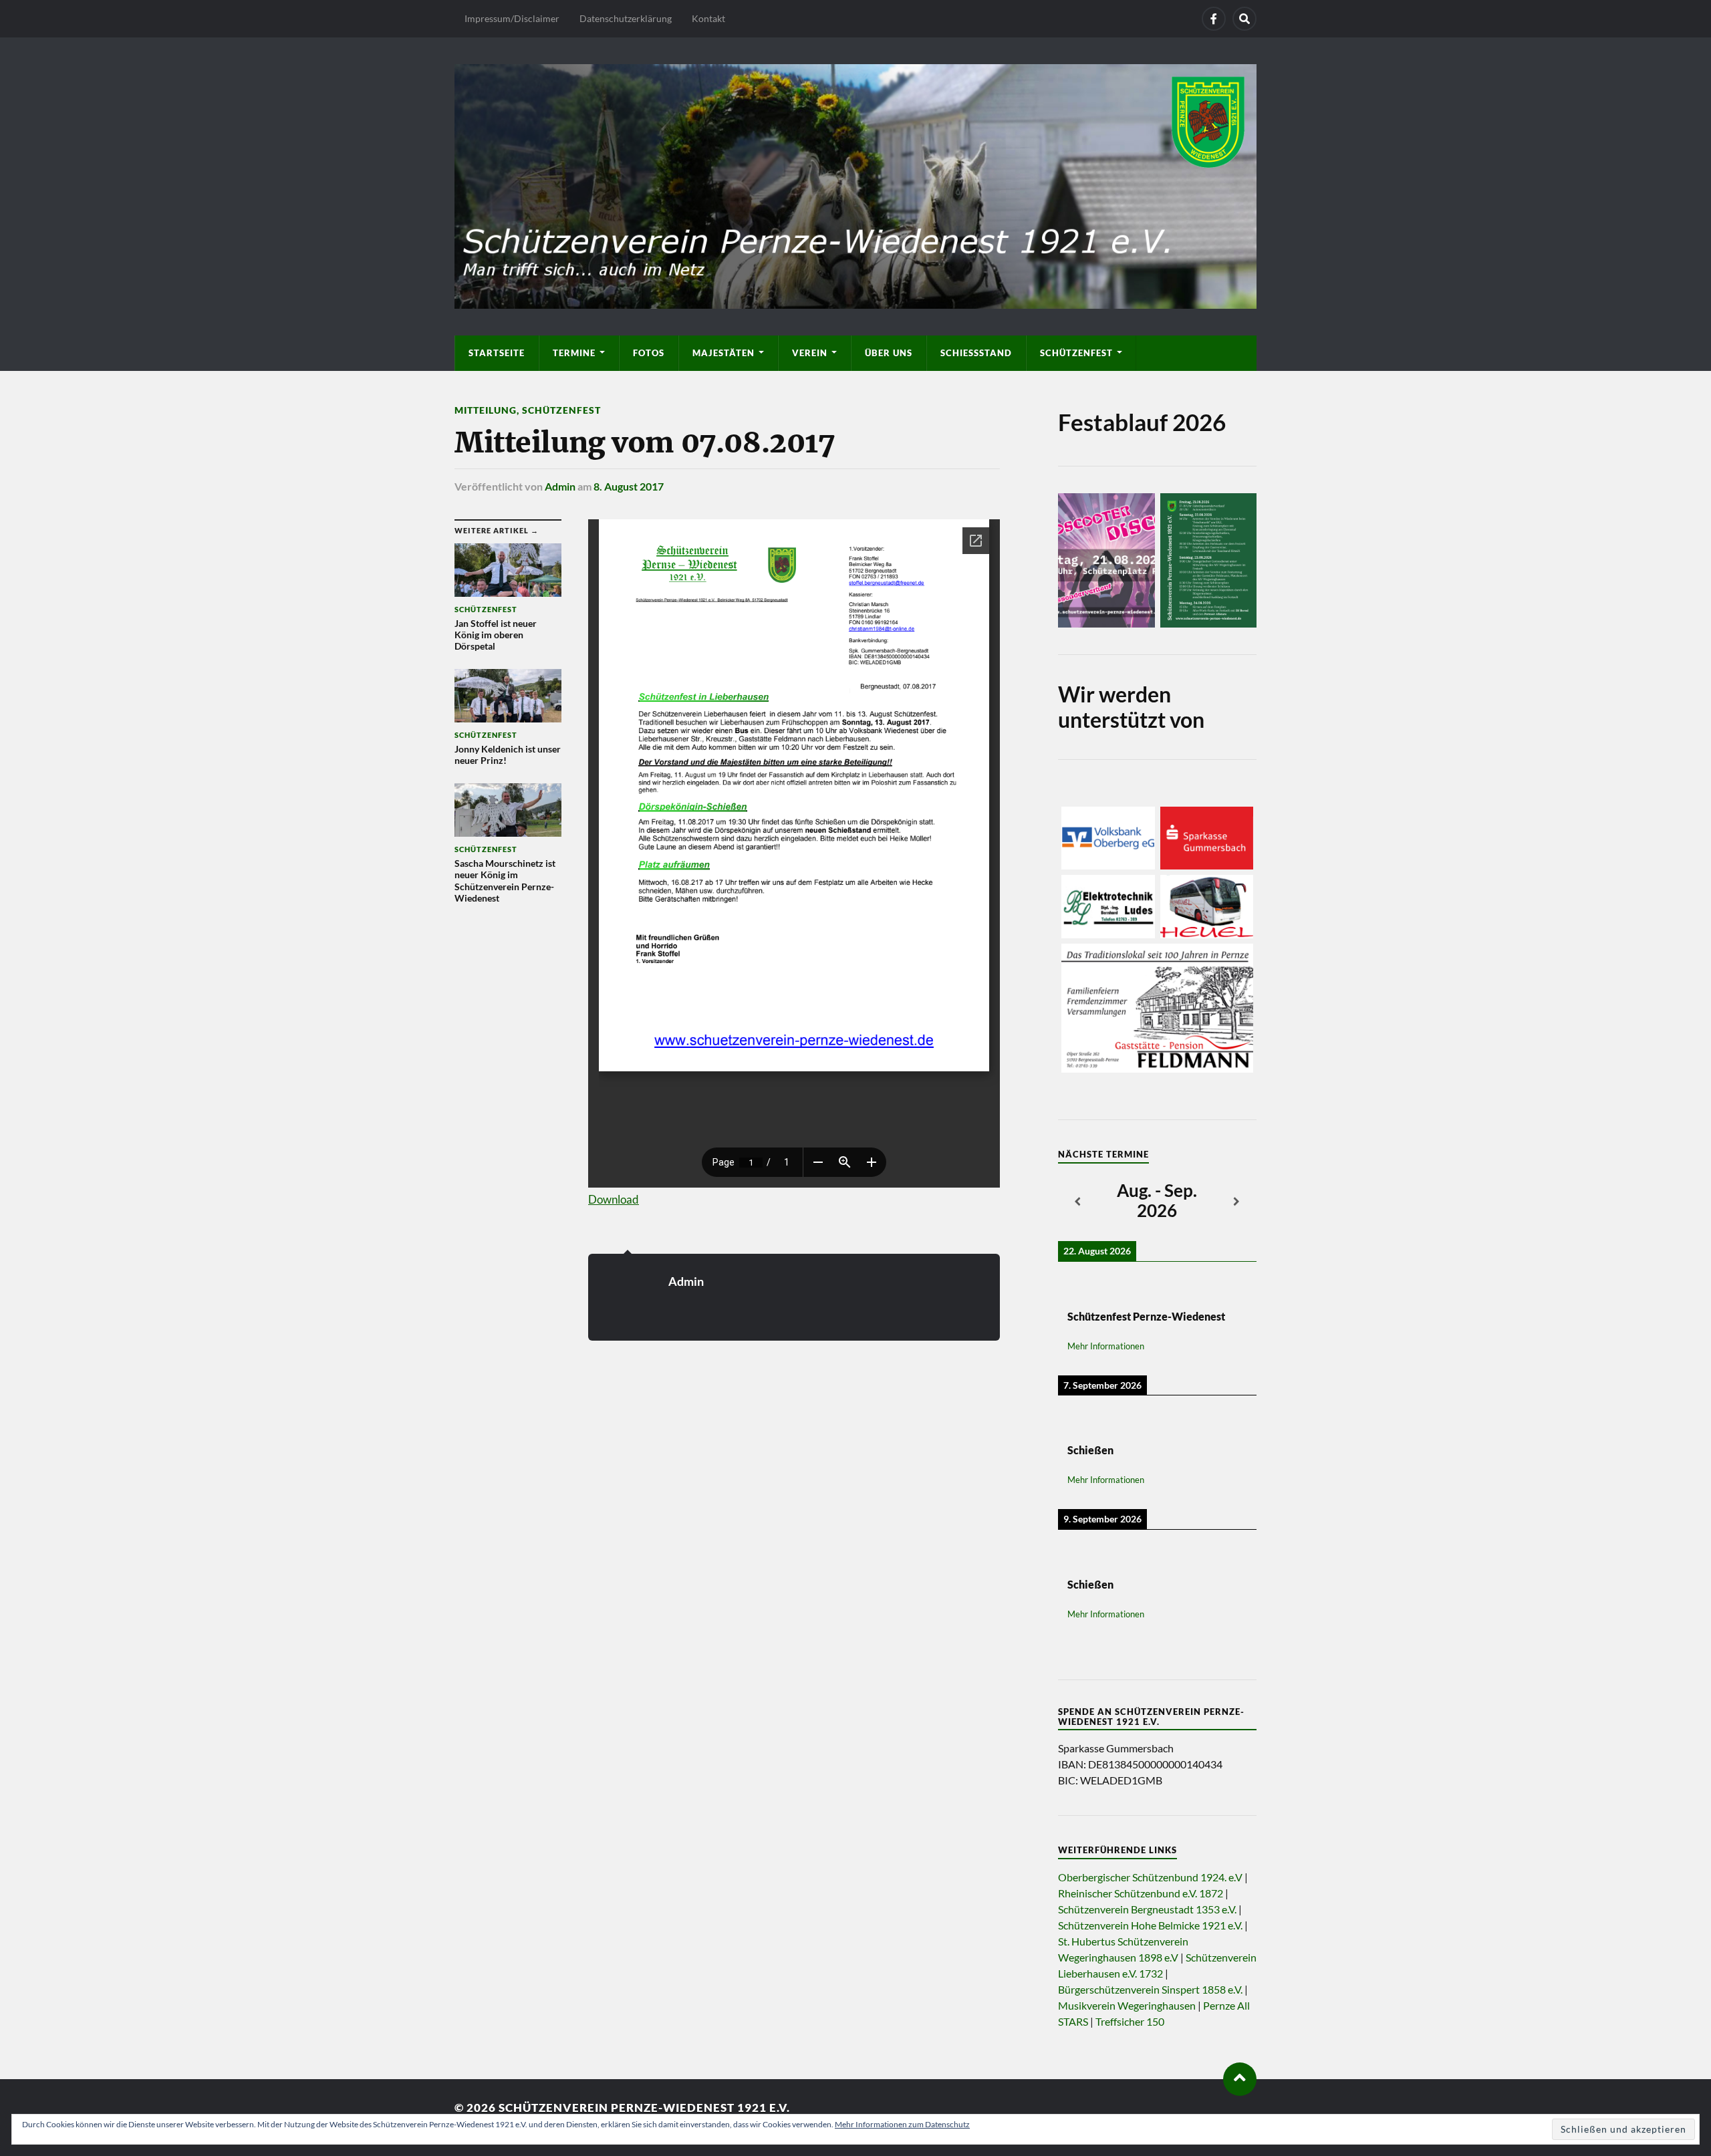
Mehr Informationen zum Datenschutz (902, 2124)
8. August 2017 (629, 486)
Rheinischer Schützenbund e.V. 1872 (1141, 1893)
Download (614, 1199)
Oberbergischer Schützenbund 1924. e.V (1150, 1877)
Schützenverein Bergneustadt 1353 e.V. (1147, 1909)
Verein (810, 353)
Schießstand (976, 353)
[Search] (1244, 19)
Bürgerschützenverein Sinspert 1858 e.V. (1150, 1989)
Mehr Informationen (1106, 1346)
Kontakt (708, 18)
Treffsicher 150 (1130, 2021)
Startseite (497, 353)
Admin (560, 486)
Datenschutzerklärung (626, 18)
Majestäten (723, 353)
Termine (574, 353)
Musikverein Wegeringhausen (1127, 2005)
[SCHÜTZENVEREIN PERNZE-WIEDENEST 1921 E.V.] (855, 184)
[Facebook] (1214, 19)
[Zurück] (1078, 1202)
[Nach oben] (1240, 2079)
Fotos (649, 353)
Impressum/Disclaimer (512, 18)
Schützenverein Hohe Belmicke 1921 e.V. (1150, 1925)
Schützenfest (1076, 353)
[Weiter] (1237, 1202)
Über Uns (889, 353)
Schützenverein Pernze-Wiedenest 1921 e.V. (644, 2108)
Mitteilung (486, 410)
